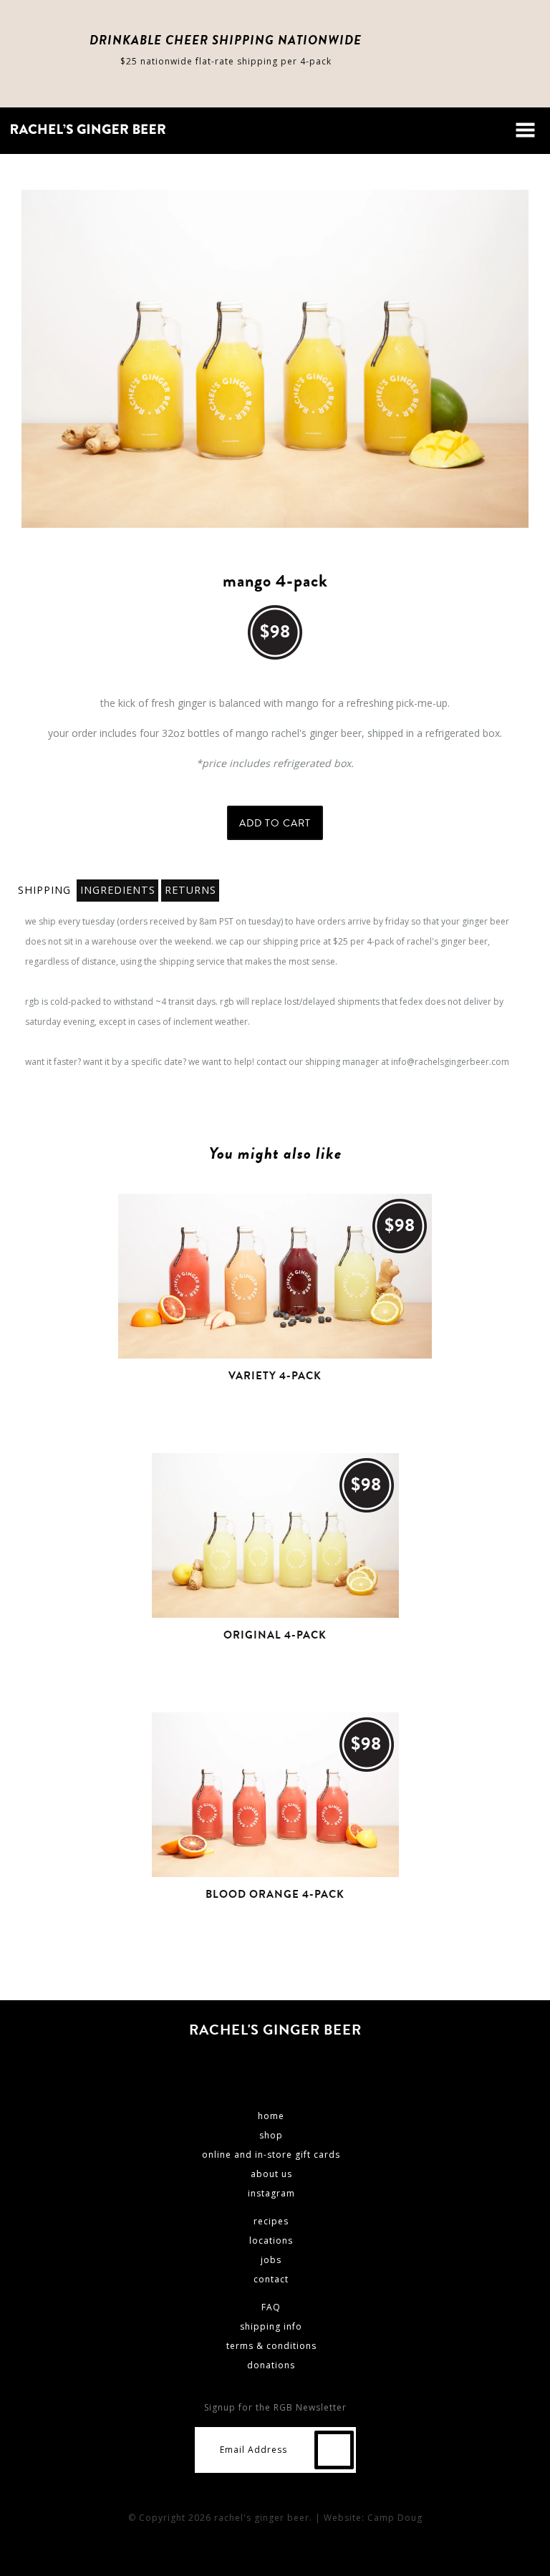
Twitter (267, 2063)
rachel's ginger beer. (263, 2518)
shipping (44, 890)
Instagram (301, 2063)
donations (271, 2365)
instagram (271, 2193)
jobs (271, 2260)
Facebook (233, 2063)
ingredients (118, 890)
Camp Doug (395, 2518)
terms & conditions (271, 2346)
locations (271, 2240)
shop (271, 2135)
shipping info (271, 2326)
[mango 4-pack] (275, 359)
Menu (525, 130)
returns (190, 890)
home (271, 2116)
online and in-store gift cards (271, 2155)
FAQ (271, 2307)
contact (271, 2279)
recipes (271, 2221)
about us (271, 2174)
